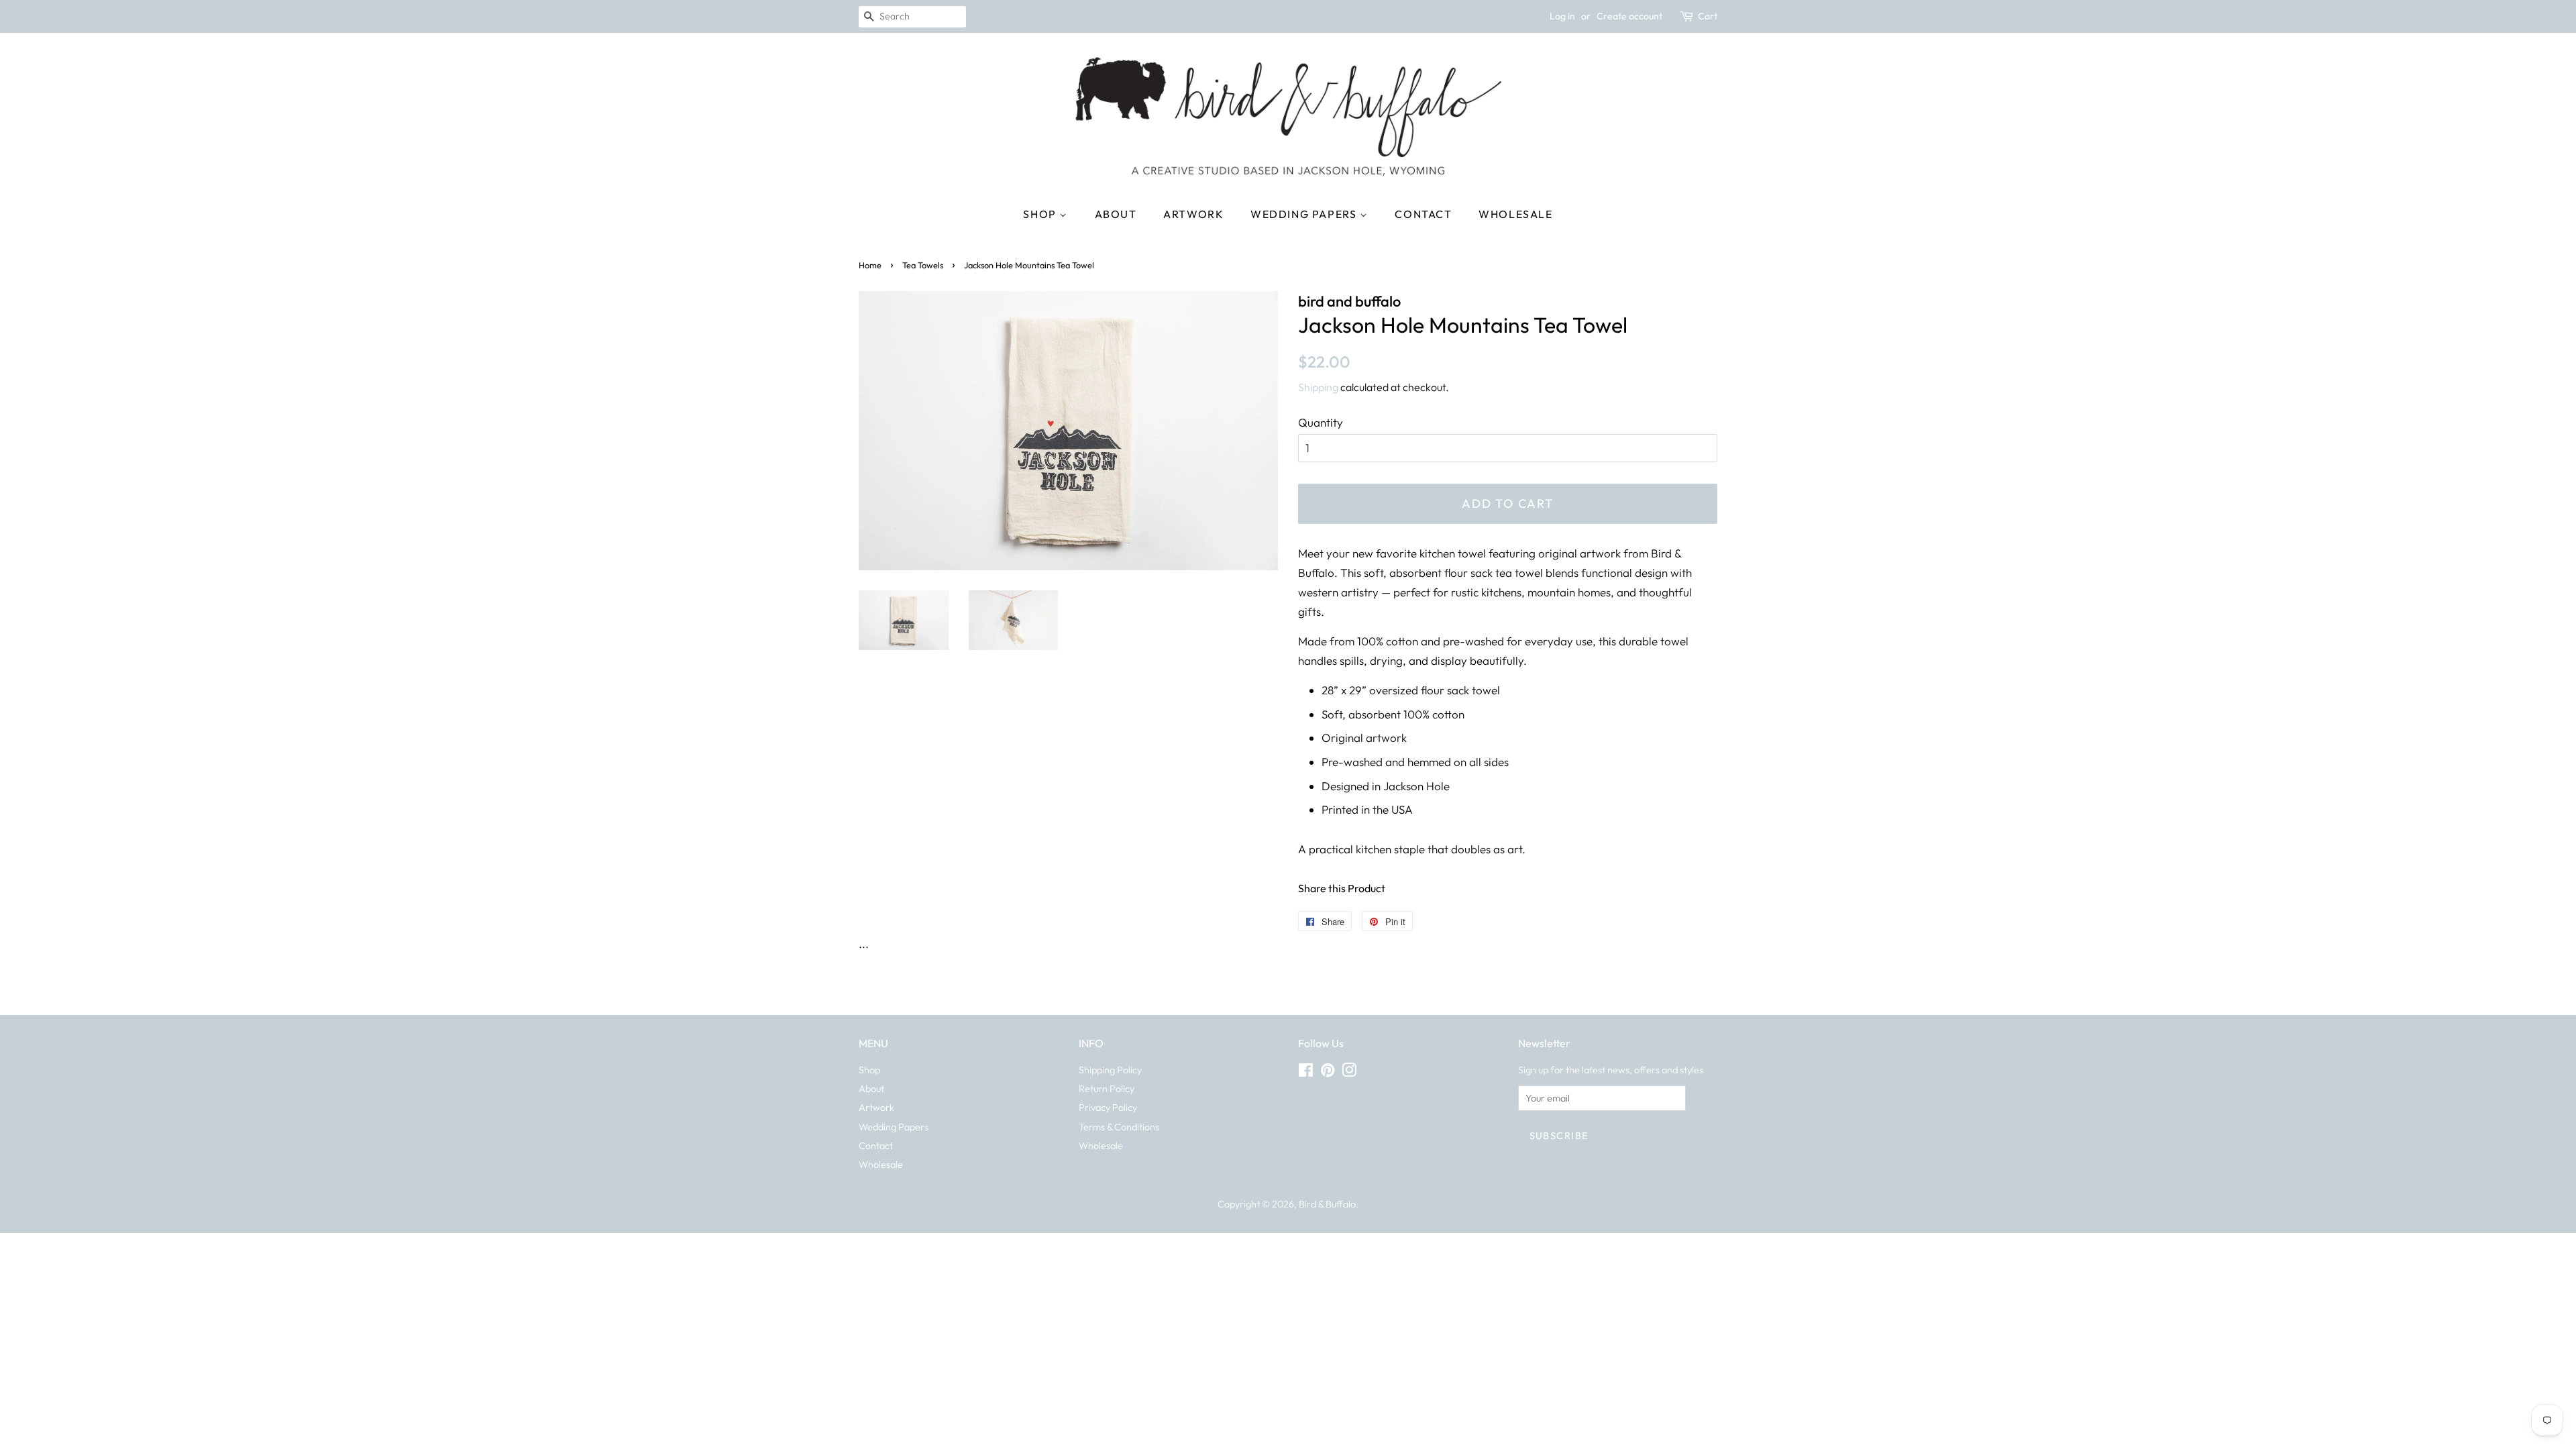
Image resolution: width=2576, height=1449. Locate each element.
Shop (1041, 214)
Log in (1562, 16)
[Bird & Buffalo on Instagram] (1349, 1073)
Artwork (1193, 214)
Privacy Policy (1108, 1108)
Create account (1629, 16)
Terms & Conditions (1119, 1127)
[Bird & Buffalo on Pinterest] (1328, 1073)
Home (870, 265)
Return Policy (1107, 1089)
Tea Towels (923, 265)
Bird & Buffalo (1327, 1204)
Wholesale (1515, 214)
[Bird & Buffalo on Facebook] (1306, 1073)
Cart (1708, 16)
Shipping (1318, 387)
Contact (1423, 214)
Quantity (1321, 422)
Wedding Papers (1305, 214)
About (1116, 214)
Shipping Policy (1110, 1070)
